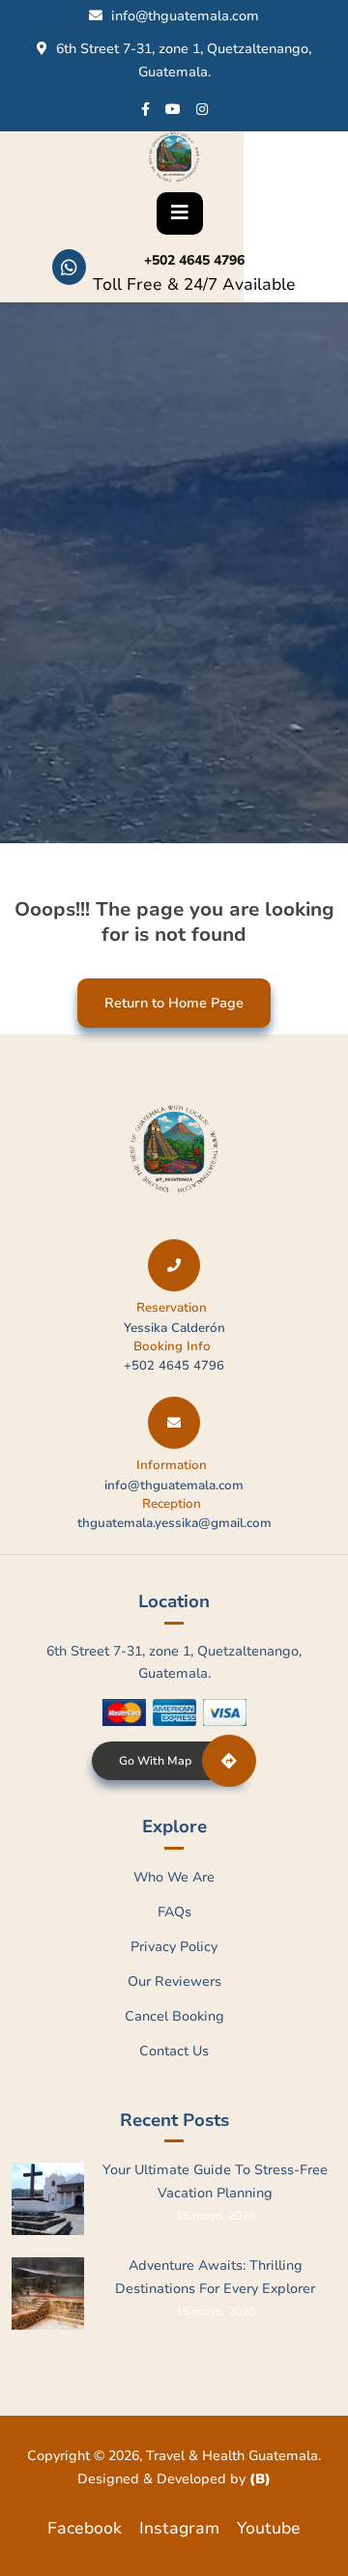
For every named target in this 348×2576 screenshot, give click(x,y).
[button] (180, 213)
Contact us (174, 2051)
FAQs (174, 1912)
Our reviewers (174, 1982)
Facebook (85, 2528)
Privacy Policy (174, 1947)
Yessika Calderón (174, 1328)
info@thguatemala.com (185, 16)
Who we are (174, 1877)
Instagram (179, 2528)
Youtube (269, 2528)
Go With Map (155, 1761)
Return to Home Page (160, 995)
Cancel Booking (174, 2016)
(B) (260, 2479)
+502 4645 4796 (194, 260)
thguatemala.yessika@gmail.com (174, 1523)
